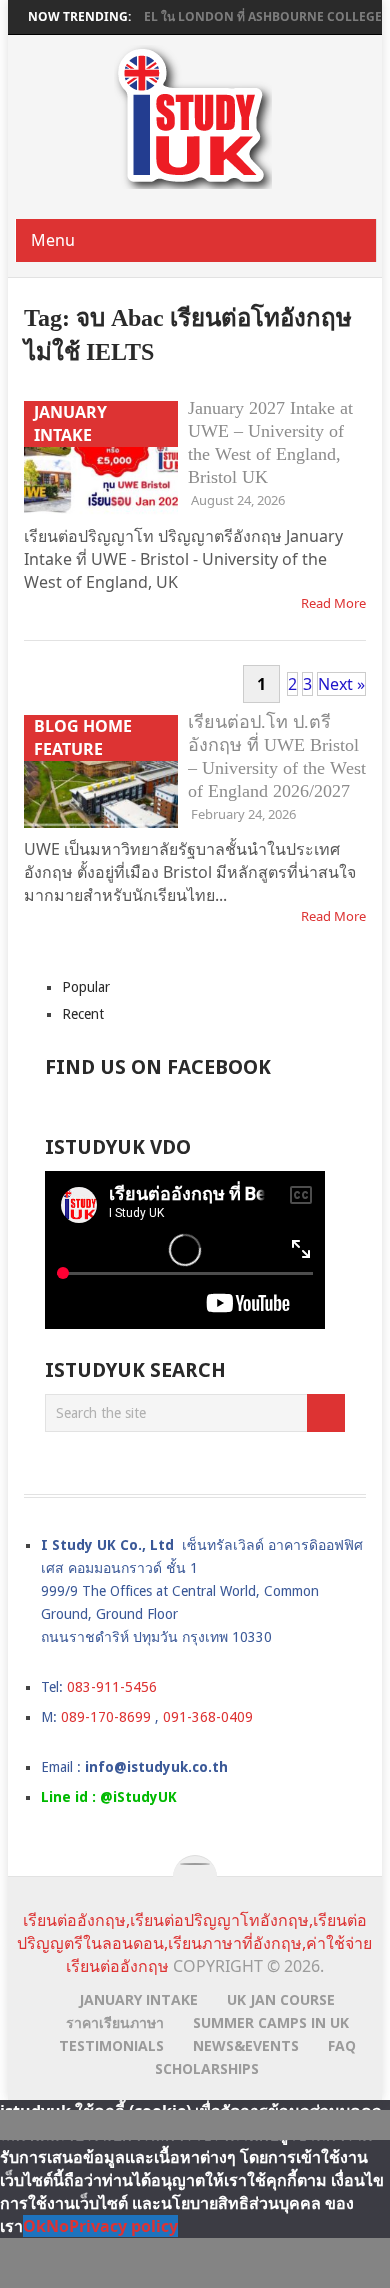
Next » (341, 684)
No (57, 2226)
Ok (34, 2226)
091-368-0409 (208, 1717)
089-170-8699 (106, 1717)
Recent (83, 1014)
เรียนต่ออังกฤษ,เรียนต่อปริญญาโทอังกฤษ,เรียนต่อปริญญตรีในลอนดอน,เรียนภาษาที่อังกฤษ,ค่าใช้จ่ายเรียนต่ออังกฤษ (194, 1943)
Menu (53, 240)
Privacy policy (123, 2226)
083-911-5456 (112, 1687)
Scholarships (207, 2068)
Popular (86, 987)
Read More (333, 603)
